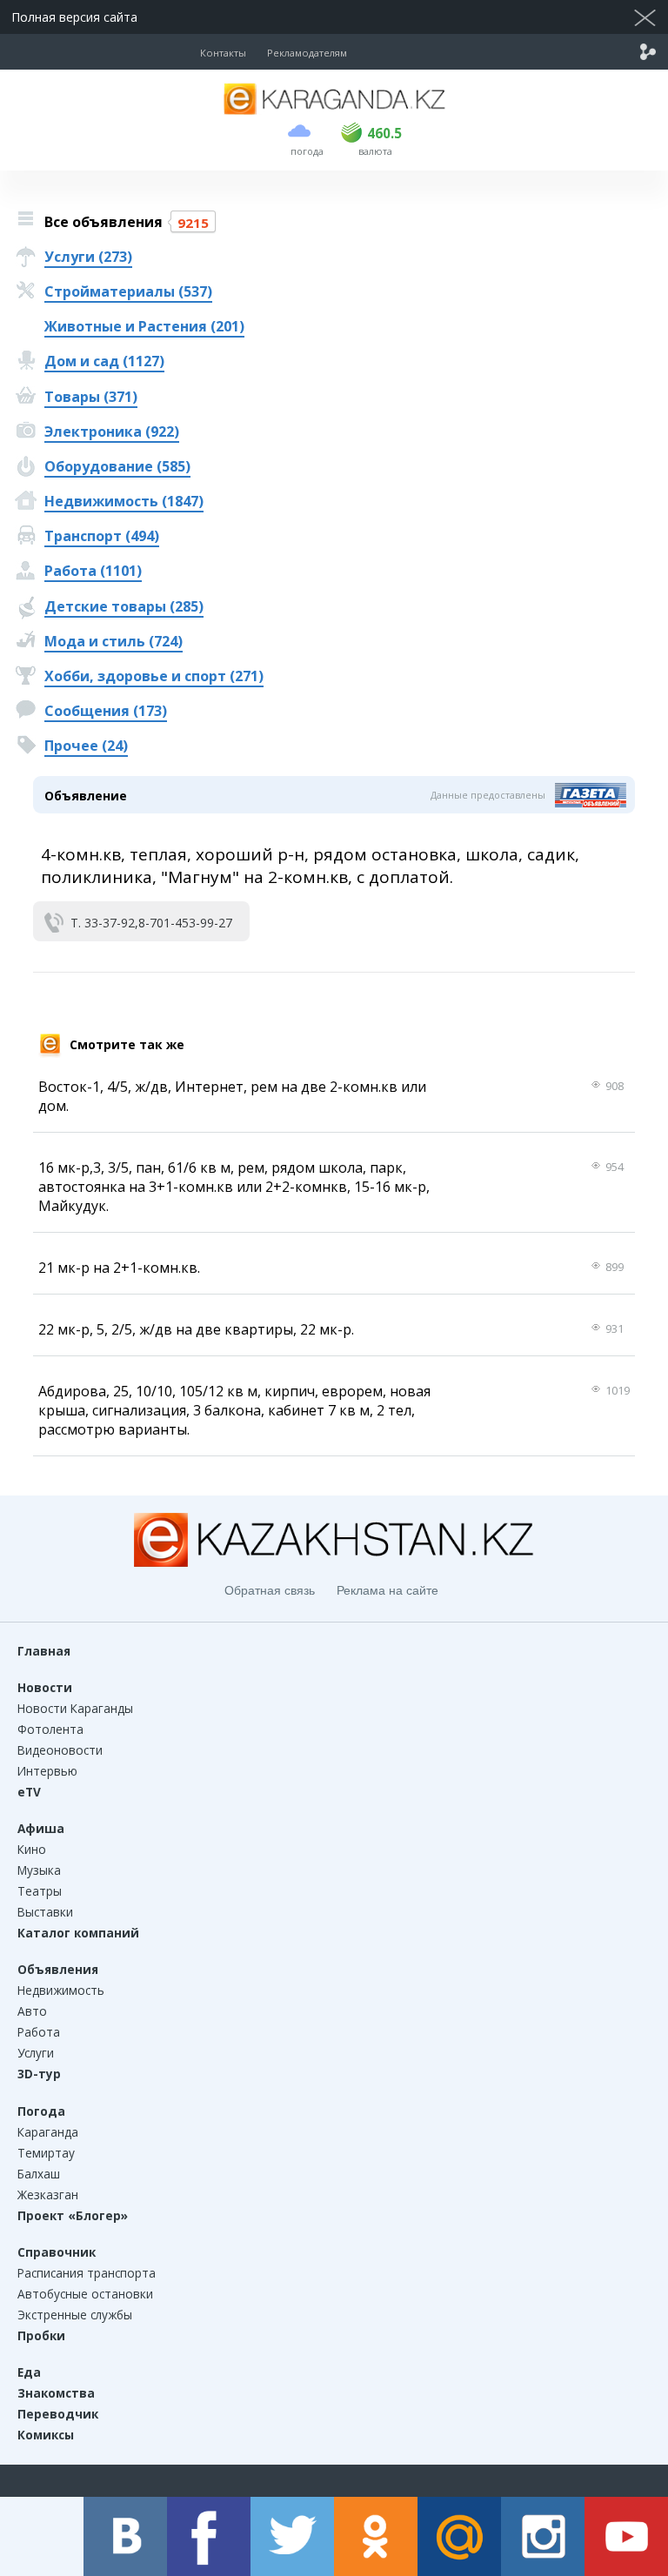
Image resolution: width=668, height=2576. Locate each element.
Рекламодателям (307, 53)
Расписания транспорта (87, 2273)
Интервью (47, 1771)
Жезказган (48, 2195)
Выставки (45, 1912)
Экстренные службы (75, 2315)
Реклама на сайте (387, 1590)
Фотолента (50, 1729)
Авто (32, 2011)
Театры (40, 1891)
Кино (32, 1849)
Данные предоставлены (488, 795)
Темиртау (46, 2153)
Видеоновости (60, 1750)
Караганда (48, 2132)
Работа (39, 2032)
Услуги (36, 2053)
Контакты (223, 53)
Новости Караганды (75, 1708)
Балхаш (39, 2174)
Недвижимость (61, 1990)
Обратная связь (270, 1590)
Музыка (39, 1870)
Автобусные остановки (85, 2294)
